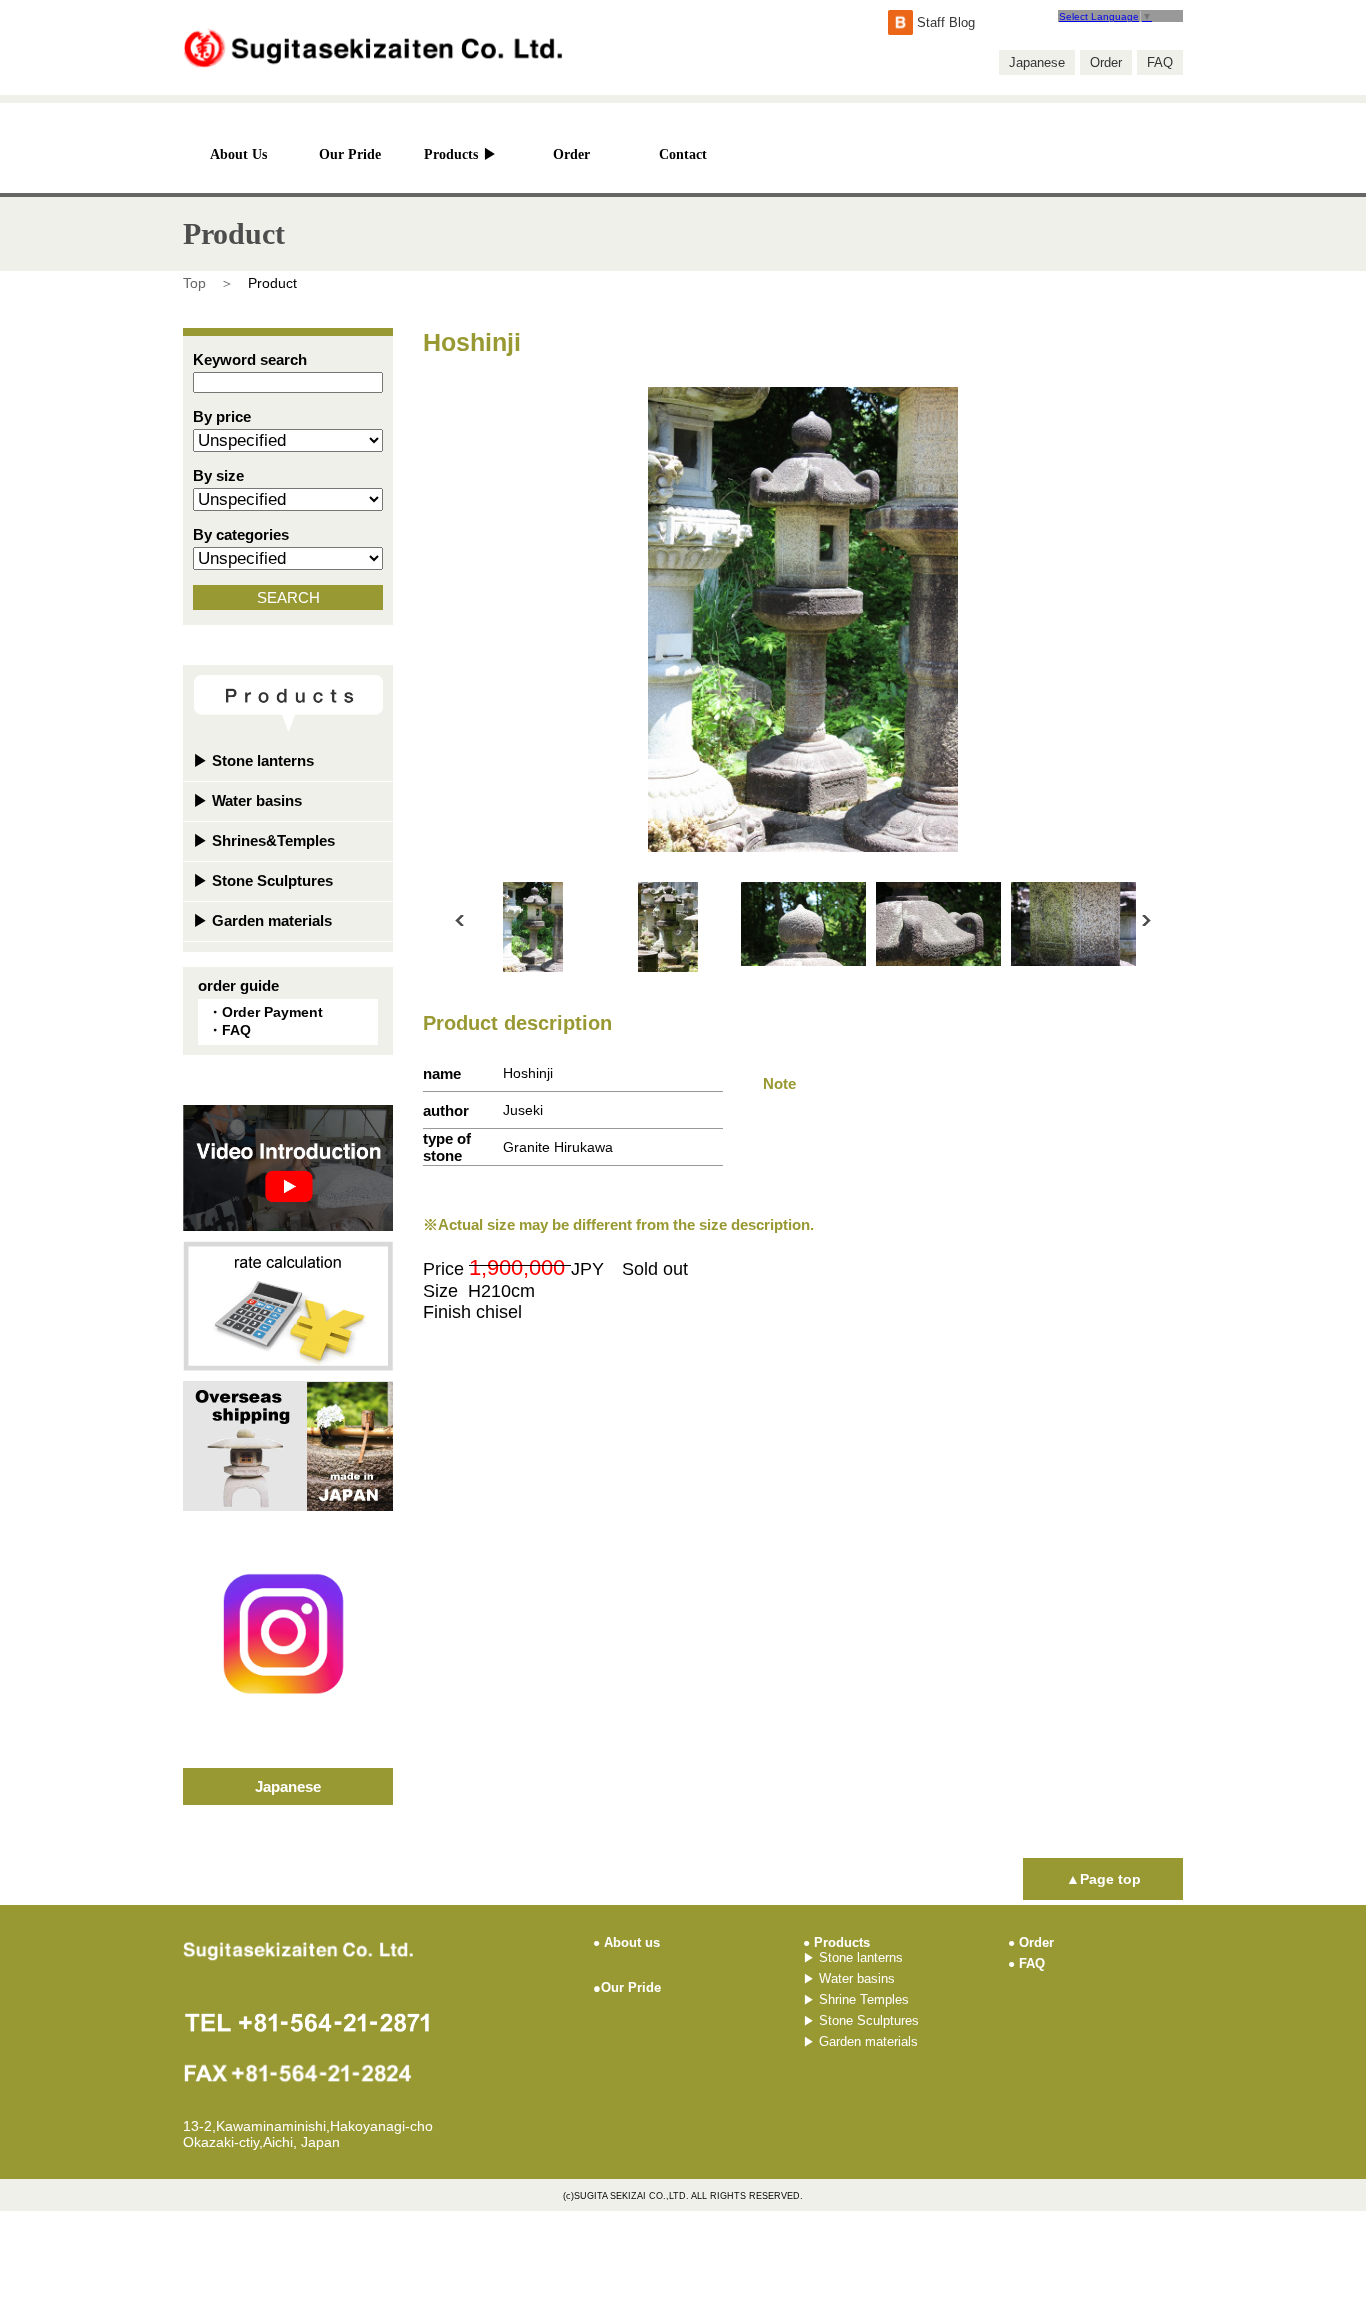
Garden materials (262, 920)
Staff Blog (944, 22)
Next (1146, 920)
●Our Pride (627, 1987)
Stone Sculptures (263, 880)
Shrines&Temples (264, 840)
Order (1106, 62)
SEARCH (288, 597)
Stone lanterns (253, 760)
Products (460, 154)
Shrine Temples (856, 1999)
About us (626, 1942)
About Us (238, 154)
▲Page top (1103, 1879)
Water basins (247, 800)
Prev (459, 920)
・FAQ (229, 1030)
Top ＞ (208, 283)
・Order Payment (265, 1012)
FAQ (1160, 62)
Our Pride (350, 154)
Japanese (1037, 62)
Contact (683, 154)
